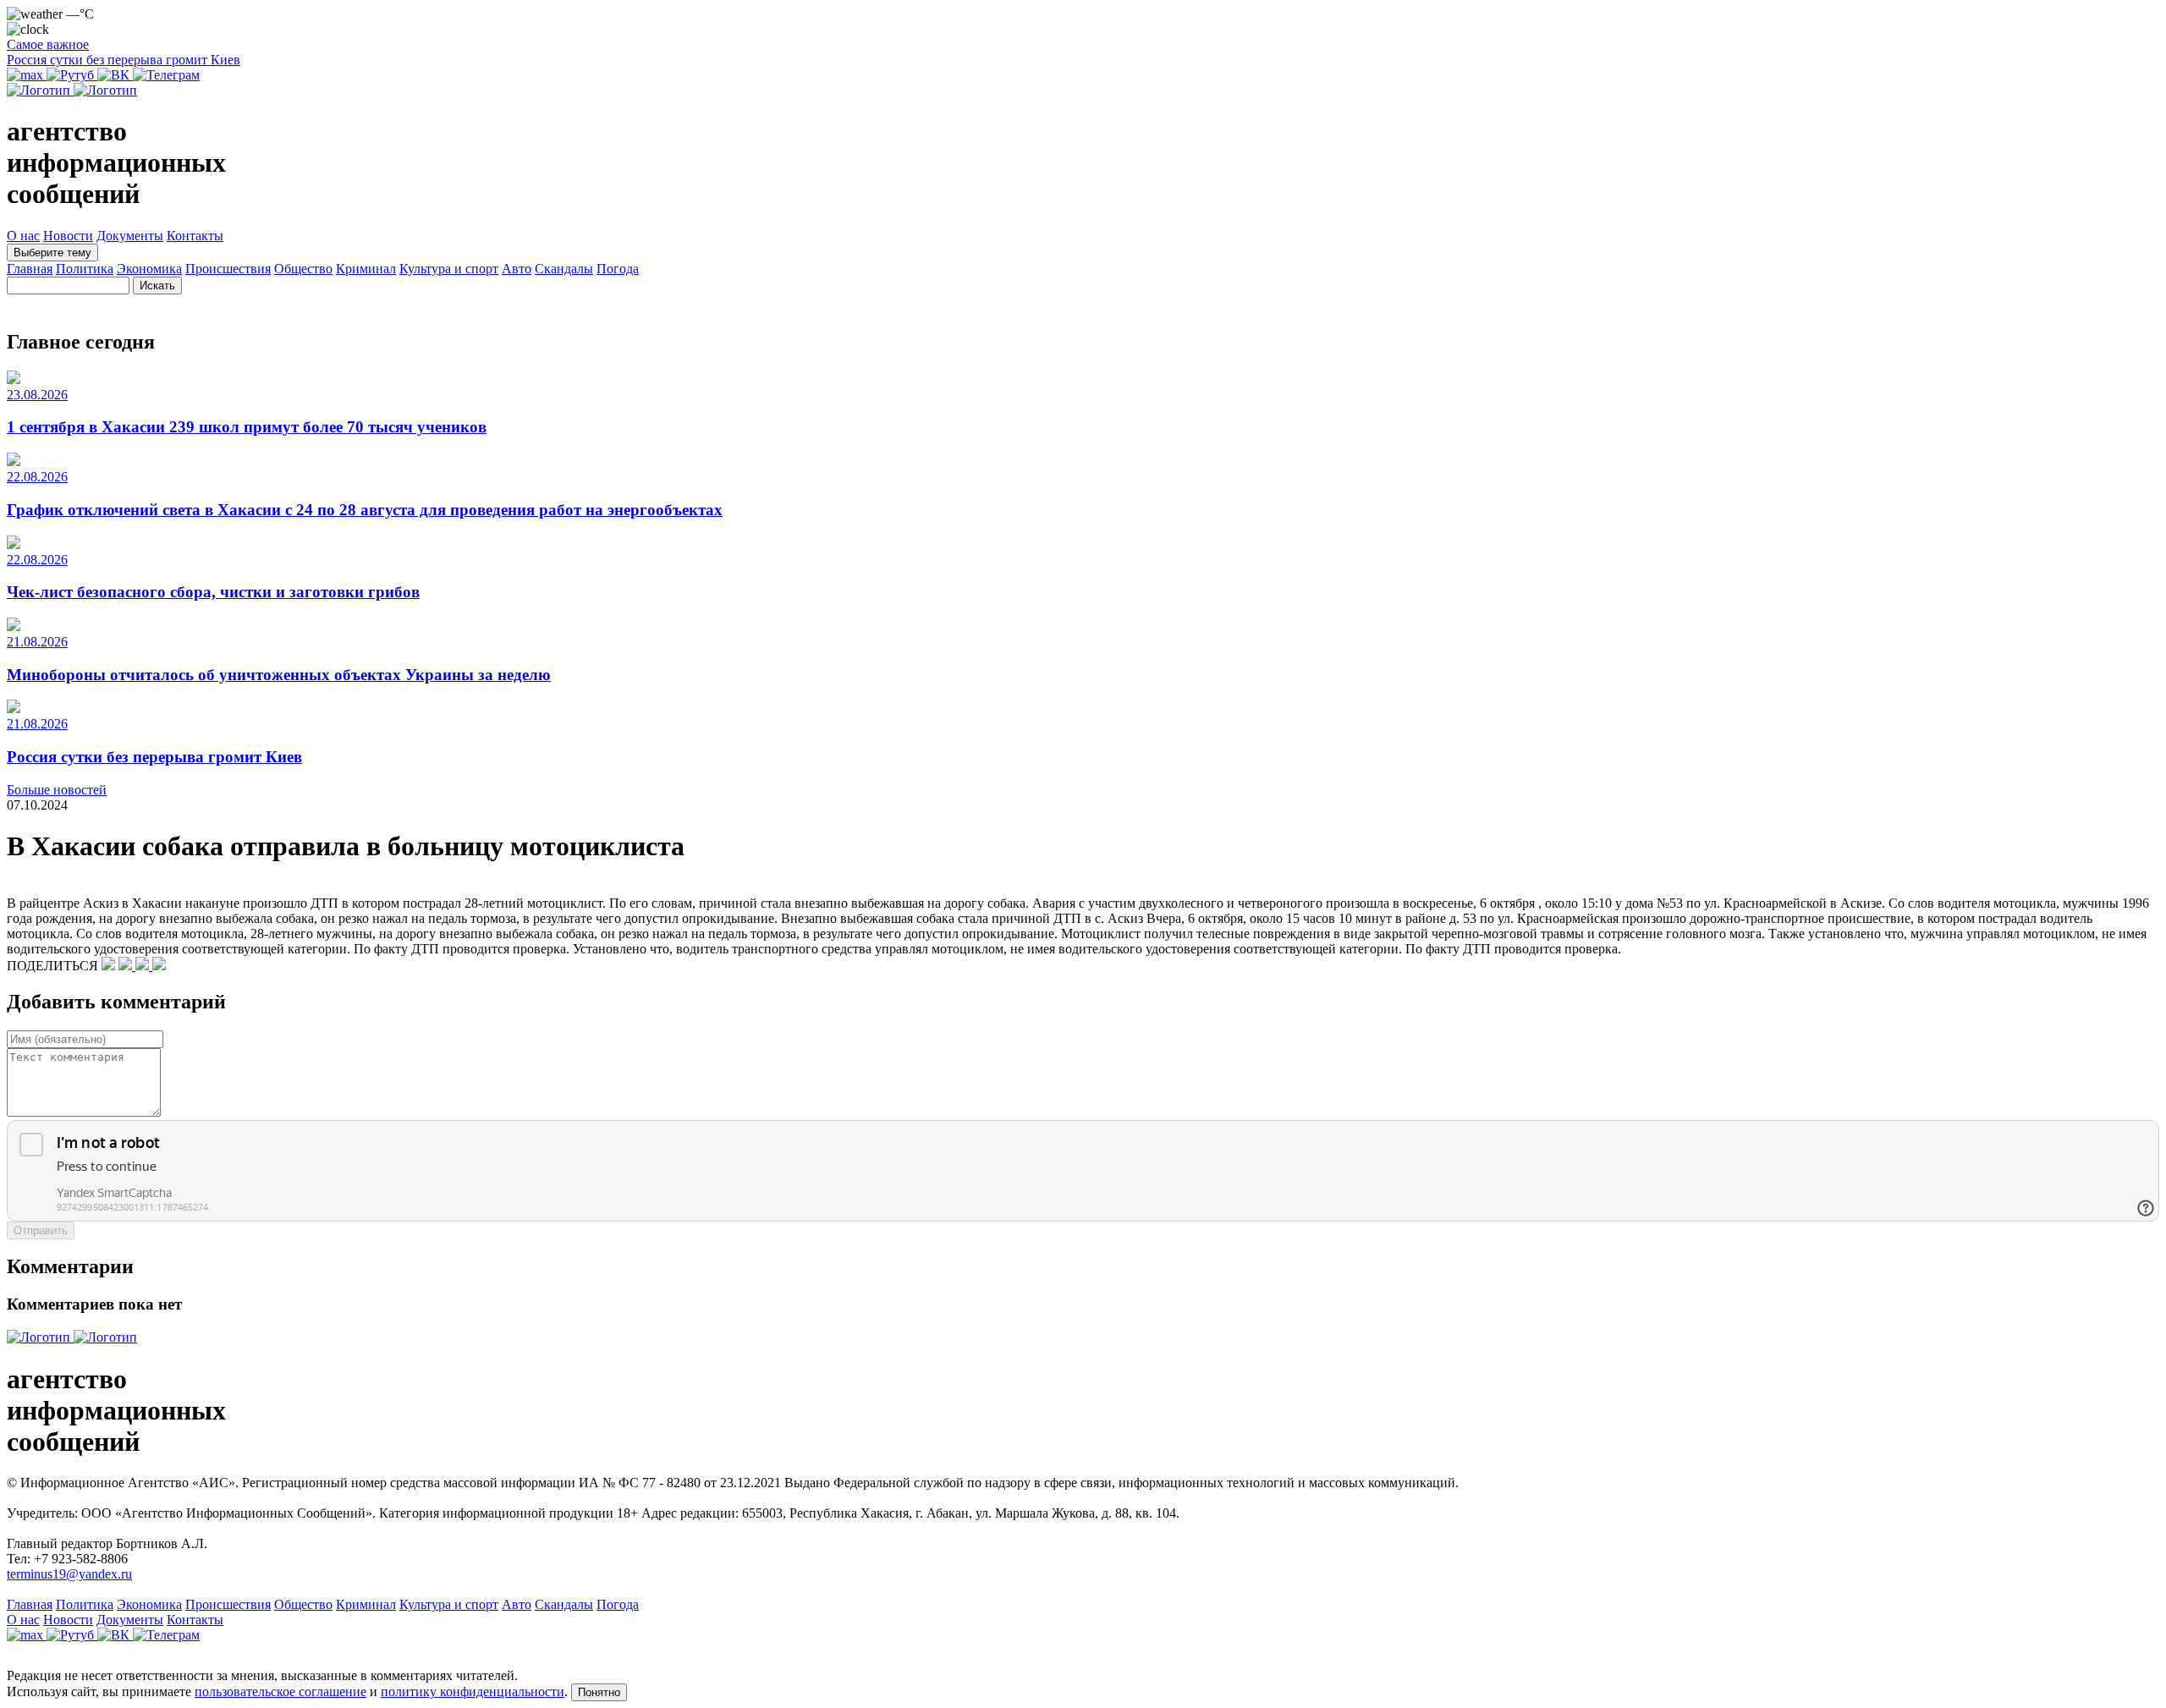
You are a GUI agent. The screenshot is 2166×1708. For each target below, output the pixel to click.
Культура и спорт (449, 269)
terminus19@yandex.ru (69, 1574)
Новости (68, 236)
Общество (303, 269)
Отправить (41, 1230)
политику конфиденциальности (473, 1692)
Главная (30, 269)
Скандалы (564, 269)
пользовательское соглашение (280, 1692)
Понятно (599, 1692)
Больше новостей (57, 790)
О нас (23, 236)
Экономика (149, 269)
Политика (85, 269)
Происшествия (228, 269)
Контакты (195, 236)
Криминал (366, 269)
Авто (517, 269)
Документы (130, 236)
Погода (618, 269)
